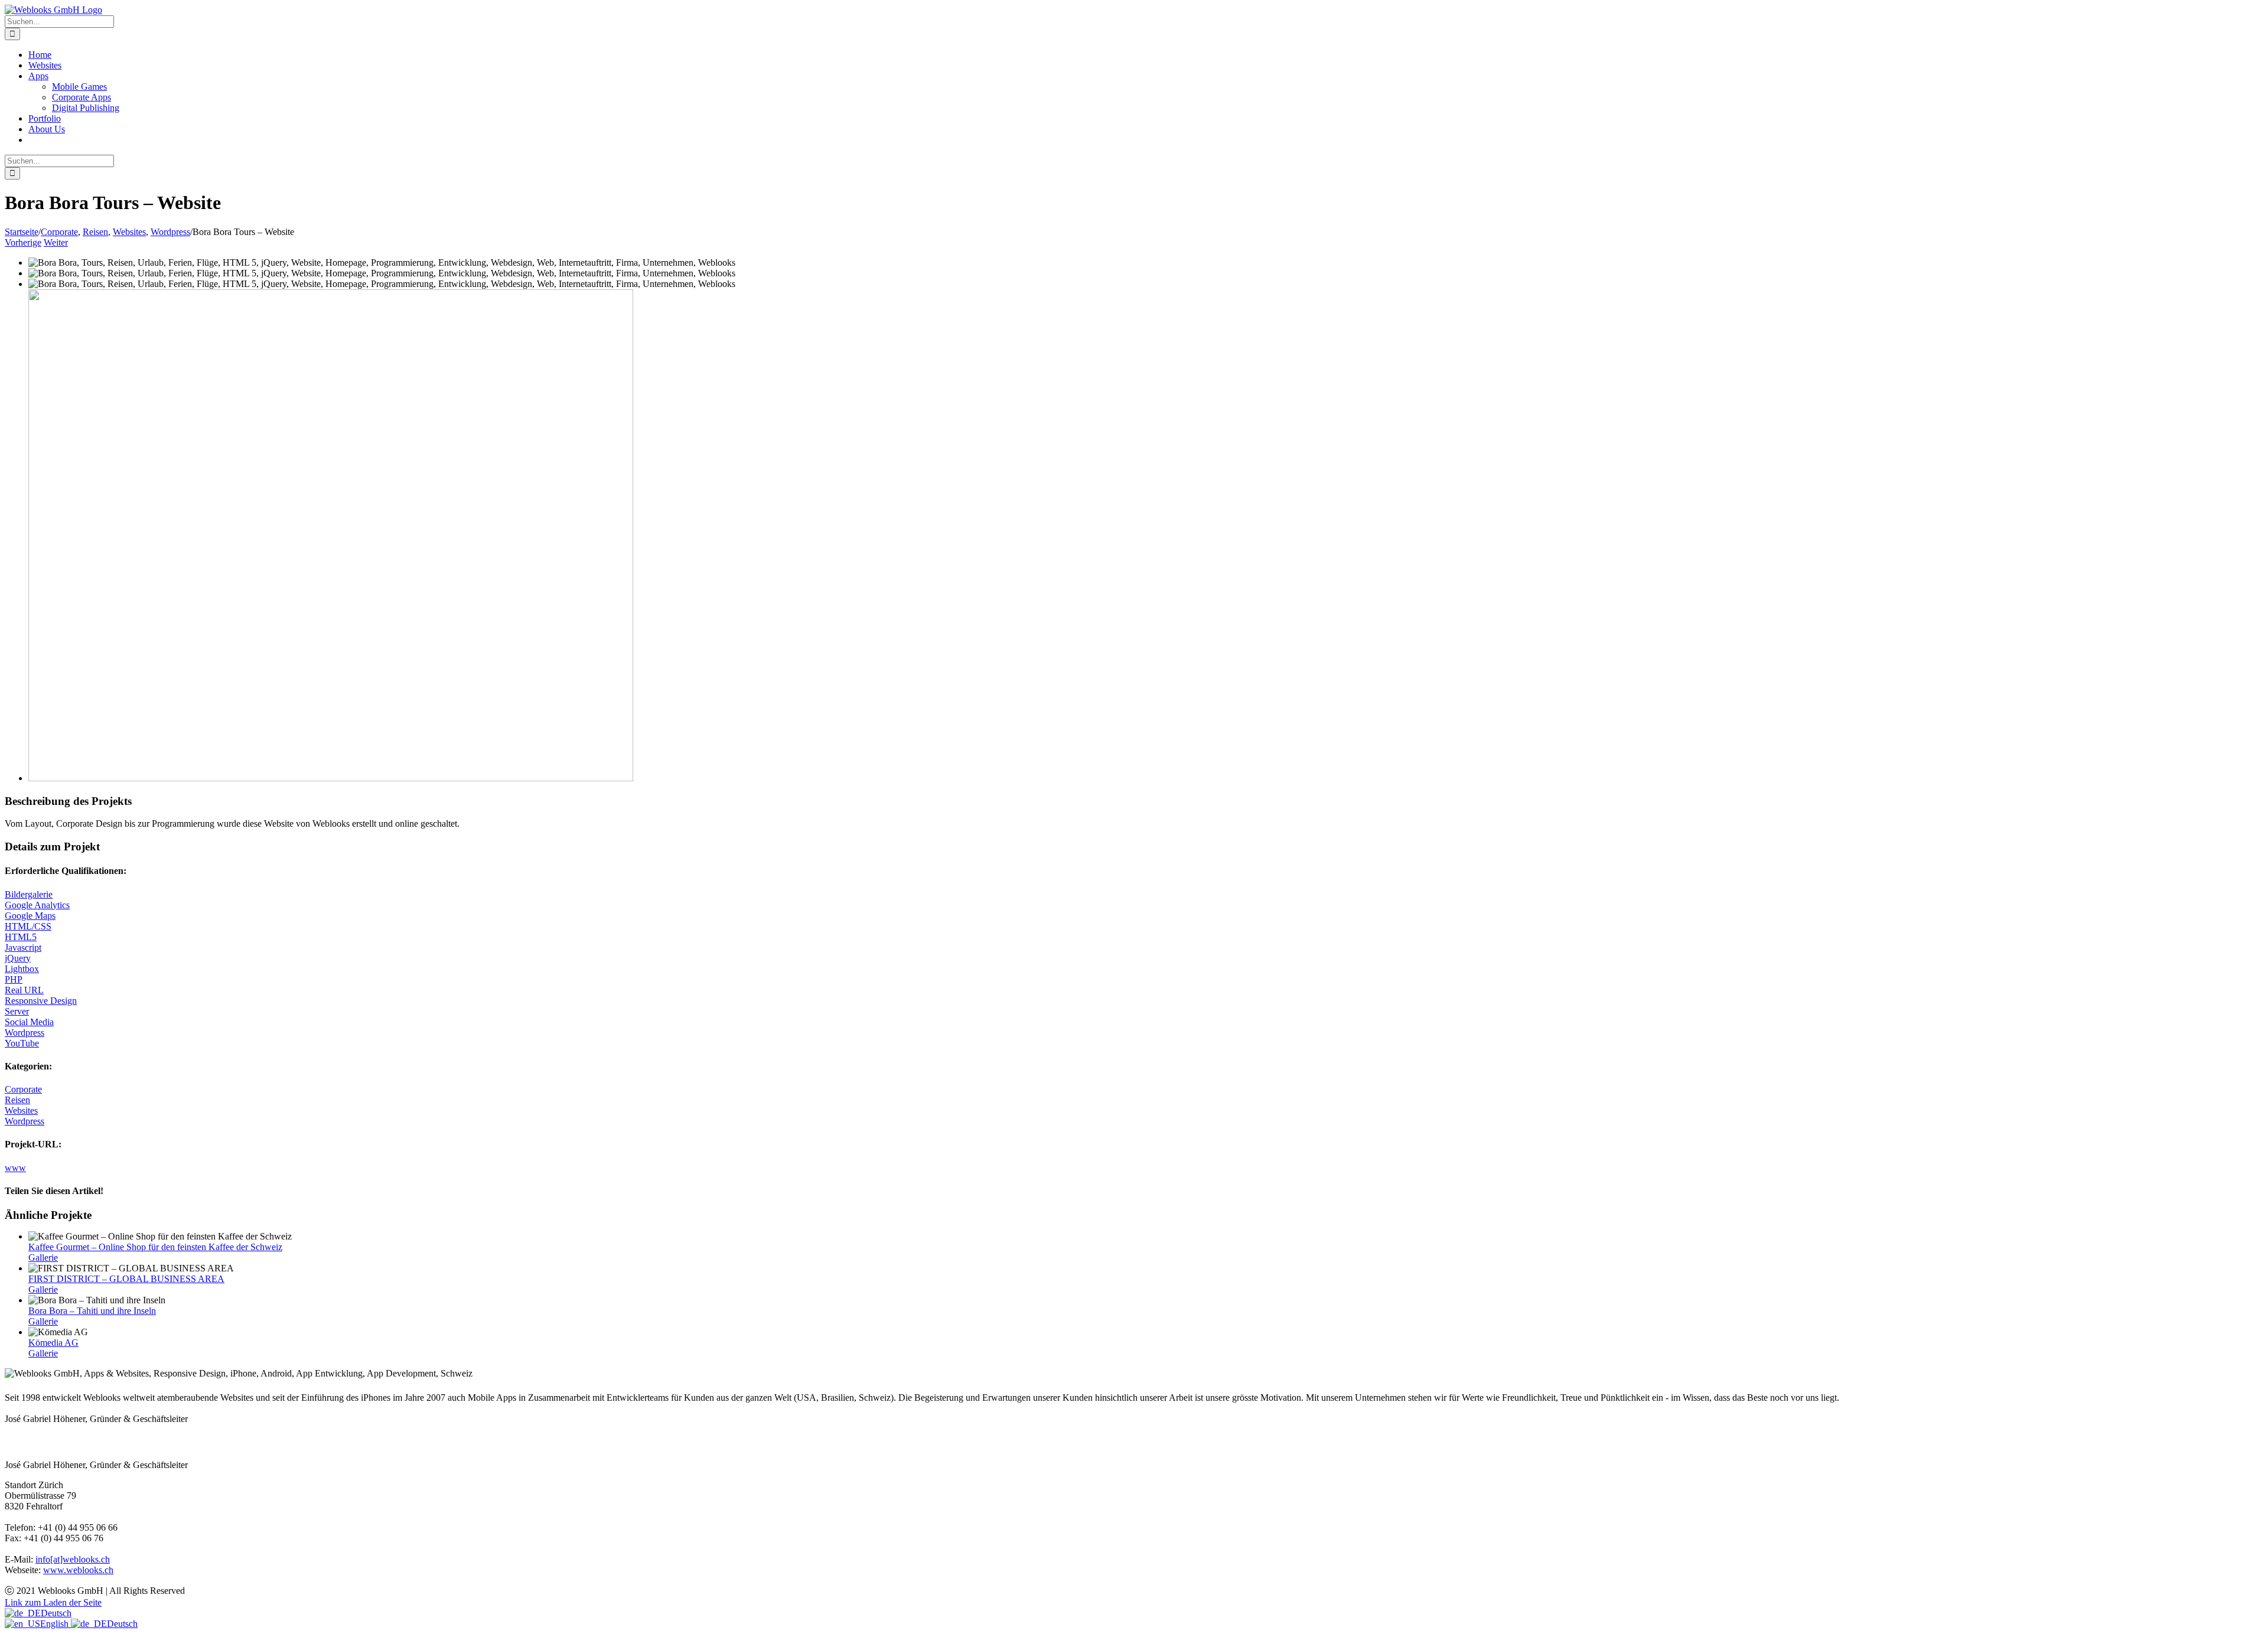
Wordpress (25, 1033)
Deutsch (56, 1613)
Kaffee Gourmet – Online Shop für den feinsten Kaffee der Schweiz (155, 1247)
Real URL (24, 990)
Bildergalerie (29, 894)
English (56, 1624)
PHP (14, 979)
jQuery (18, 958)
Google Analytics (37, 905)
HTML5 (21, 937)
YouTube (22, 1043)
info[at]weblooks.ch (73, 1559)
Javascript (23, 948)
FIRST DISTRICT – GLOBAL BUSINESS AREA (126, 1279)
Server (17, 1011)
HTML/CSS (28, 926)
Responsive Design (41, 1001)
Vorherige (23, 242)
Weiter (56, 242)
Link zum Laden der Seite (53, 1602)
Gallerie (43, 1258)
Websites (21, 1110)
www (15, 1168)
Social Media (29, 1022)
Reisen (17, 1100)
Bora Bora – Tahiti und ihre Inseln (92, 1311)
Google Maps (30, 916)
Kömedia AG (53, 1343)
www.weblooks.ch (78, 1570)
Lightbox (22, 969)
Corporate (23, 1089)
